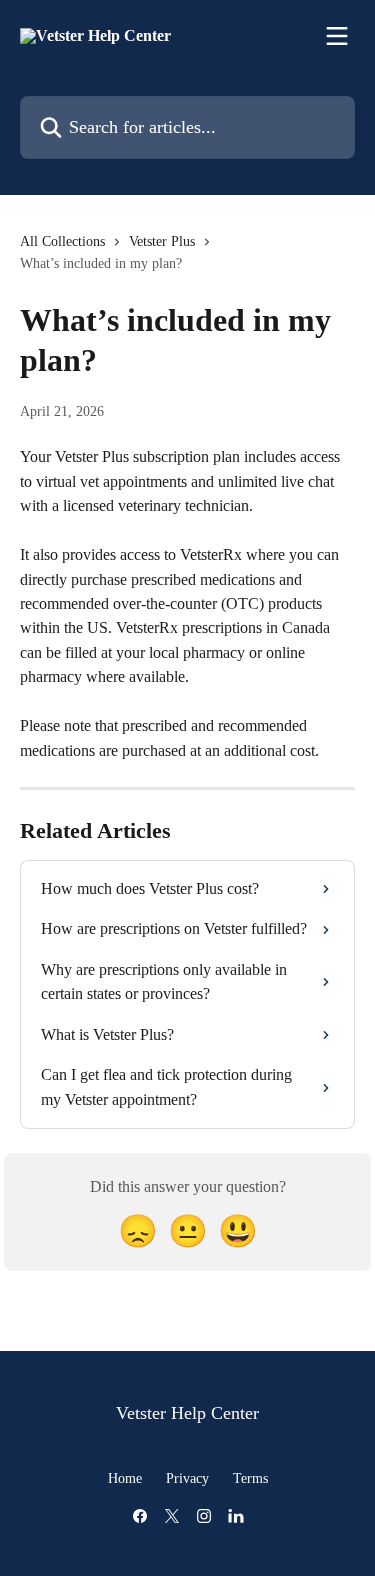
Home (125, 1478)
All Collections (62, 241)
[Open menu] (337, 36)
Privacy (187, 1478)
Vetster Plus (162, 241)
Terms (250, 1478)
